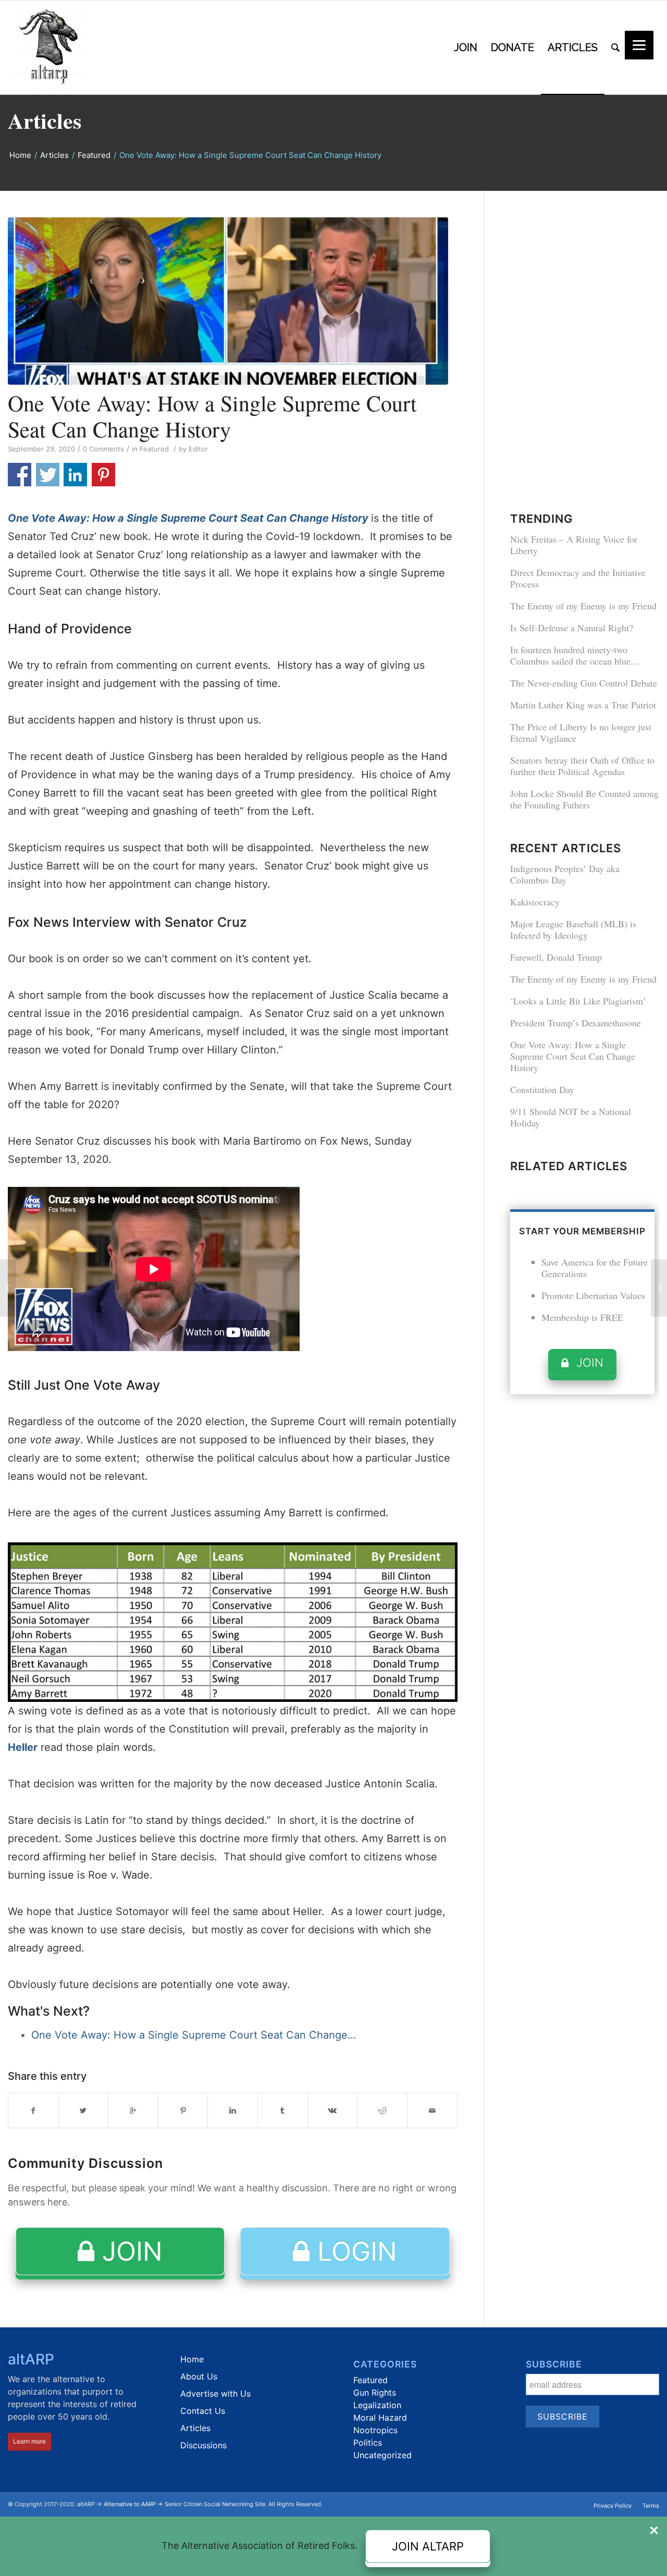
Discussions (203, 2445)
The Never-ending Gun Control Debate (584, 683)
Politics (368, 2443)
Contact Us (203, 2411)
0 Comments (103, 449)
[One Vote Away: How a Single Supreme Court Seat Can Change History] (233, 301)
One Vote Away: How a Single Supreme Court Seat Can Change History (212, 416)
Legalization (377, 2405)
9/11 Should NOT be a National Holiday (571, 1117)
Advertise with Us (215, 2394)
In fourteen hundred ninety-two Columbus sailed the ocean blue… (575, 655)
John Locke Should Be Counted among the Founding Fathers (584, 799)
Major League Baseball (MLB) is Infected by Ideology (573, 929)
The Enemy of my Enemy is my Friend (583, 606)
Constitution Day (542, 1089)
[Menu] (639, 45)
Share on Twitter (48, 475)
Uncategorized (382, 2455)
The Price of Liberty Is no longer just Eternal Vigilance (581, 732)
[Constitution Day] (8, 1288)
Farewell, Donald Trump (556, 957)
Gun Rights (375, 2393)
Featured (94, 155)
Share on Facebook (20, 475)
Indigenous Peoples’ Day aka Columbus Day (565, 874)
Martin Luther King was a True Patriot (583, 705)
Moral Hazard (380, 2418)
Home (20, 155)
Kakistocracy (535, 902)
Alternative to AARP (130, 2504)
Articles (45, 120)
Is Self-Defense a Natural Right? (572, 628)
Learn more (29, 2441)
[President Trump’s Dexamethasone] (659, 1288)
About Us (199, 2376)
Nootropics (375, 2430)
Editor (198, 449)
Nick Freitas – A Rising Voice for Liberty (574, 545)
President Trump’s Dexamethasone (576, 1023)
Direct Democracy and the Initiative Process (578, 578)
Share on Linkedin (75, 475)
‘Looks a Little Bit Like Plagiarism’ (578, 1001)
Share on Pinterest (103, 475)
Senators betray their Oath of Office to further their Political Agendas (582, 766)
